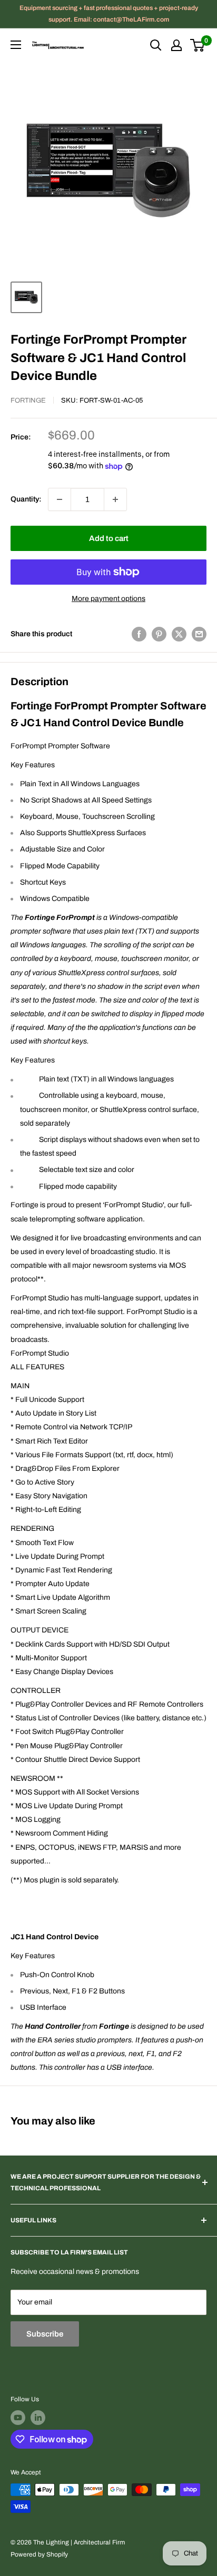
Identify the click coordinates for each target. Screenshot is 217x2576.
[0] (198, 45)
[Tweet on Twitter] (179, 634)
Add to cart (109, 538)
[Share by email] (199, 634)
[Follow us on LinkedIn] (38, 2418)
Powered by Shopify (39, 2554)
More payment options (108, 599)
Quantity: (26, 499)
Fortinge (28, 400)
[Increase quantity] (115, 499)
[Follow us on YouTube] (18, 2418)
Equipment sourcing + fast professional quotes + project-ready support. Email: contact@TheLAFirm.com (109, 14)
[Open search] (156, 45)
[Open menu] (16, 45)
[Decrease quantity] (60, 499)
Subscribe (45, 2334)
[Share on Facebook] (139, 634)
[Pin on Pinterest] (159, 634)
